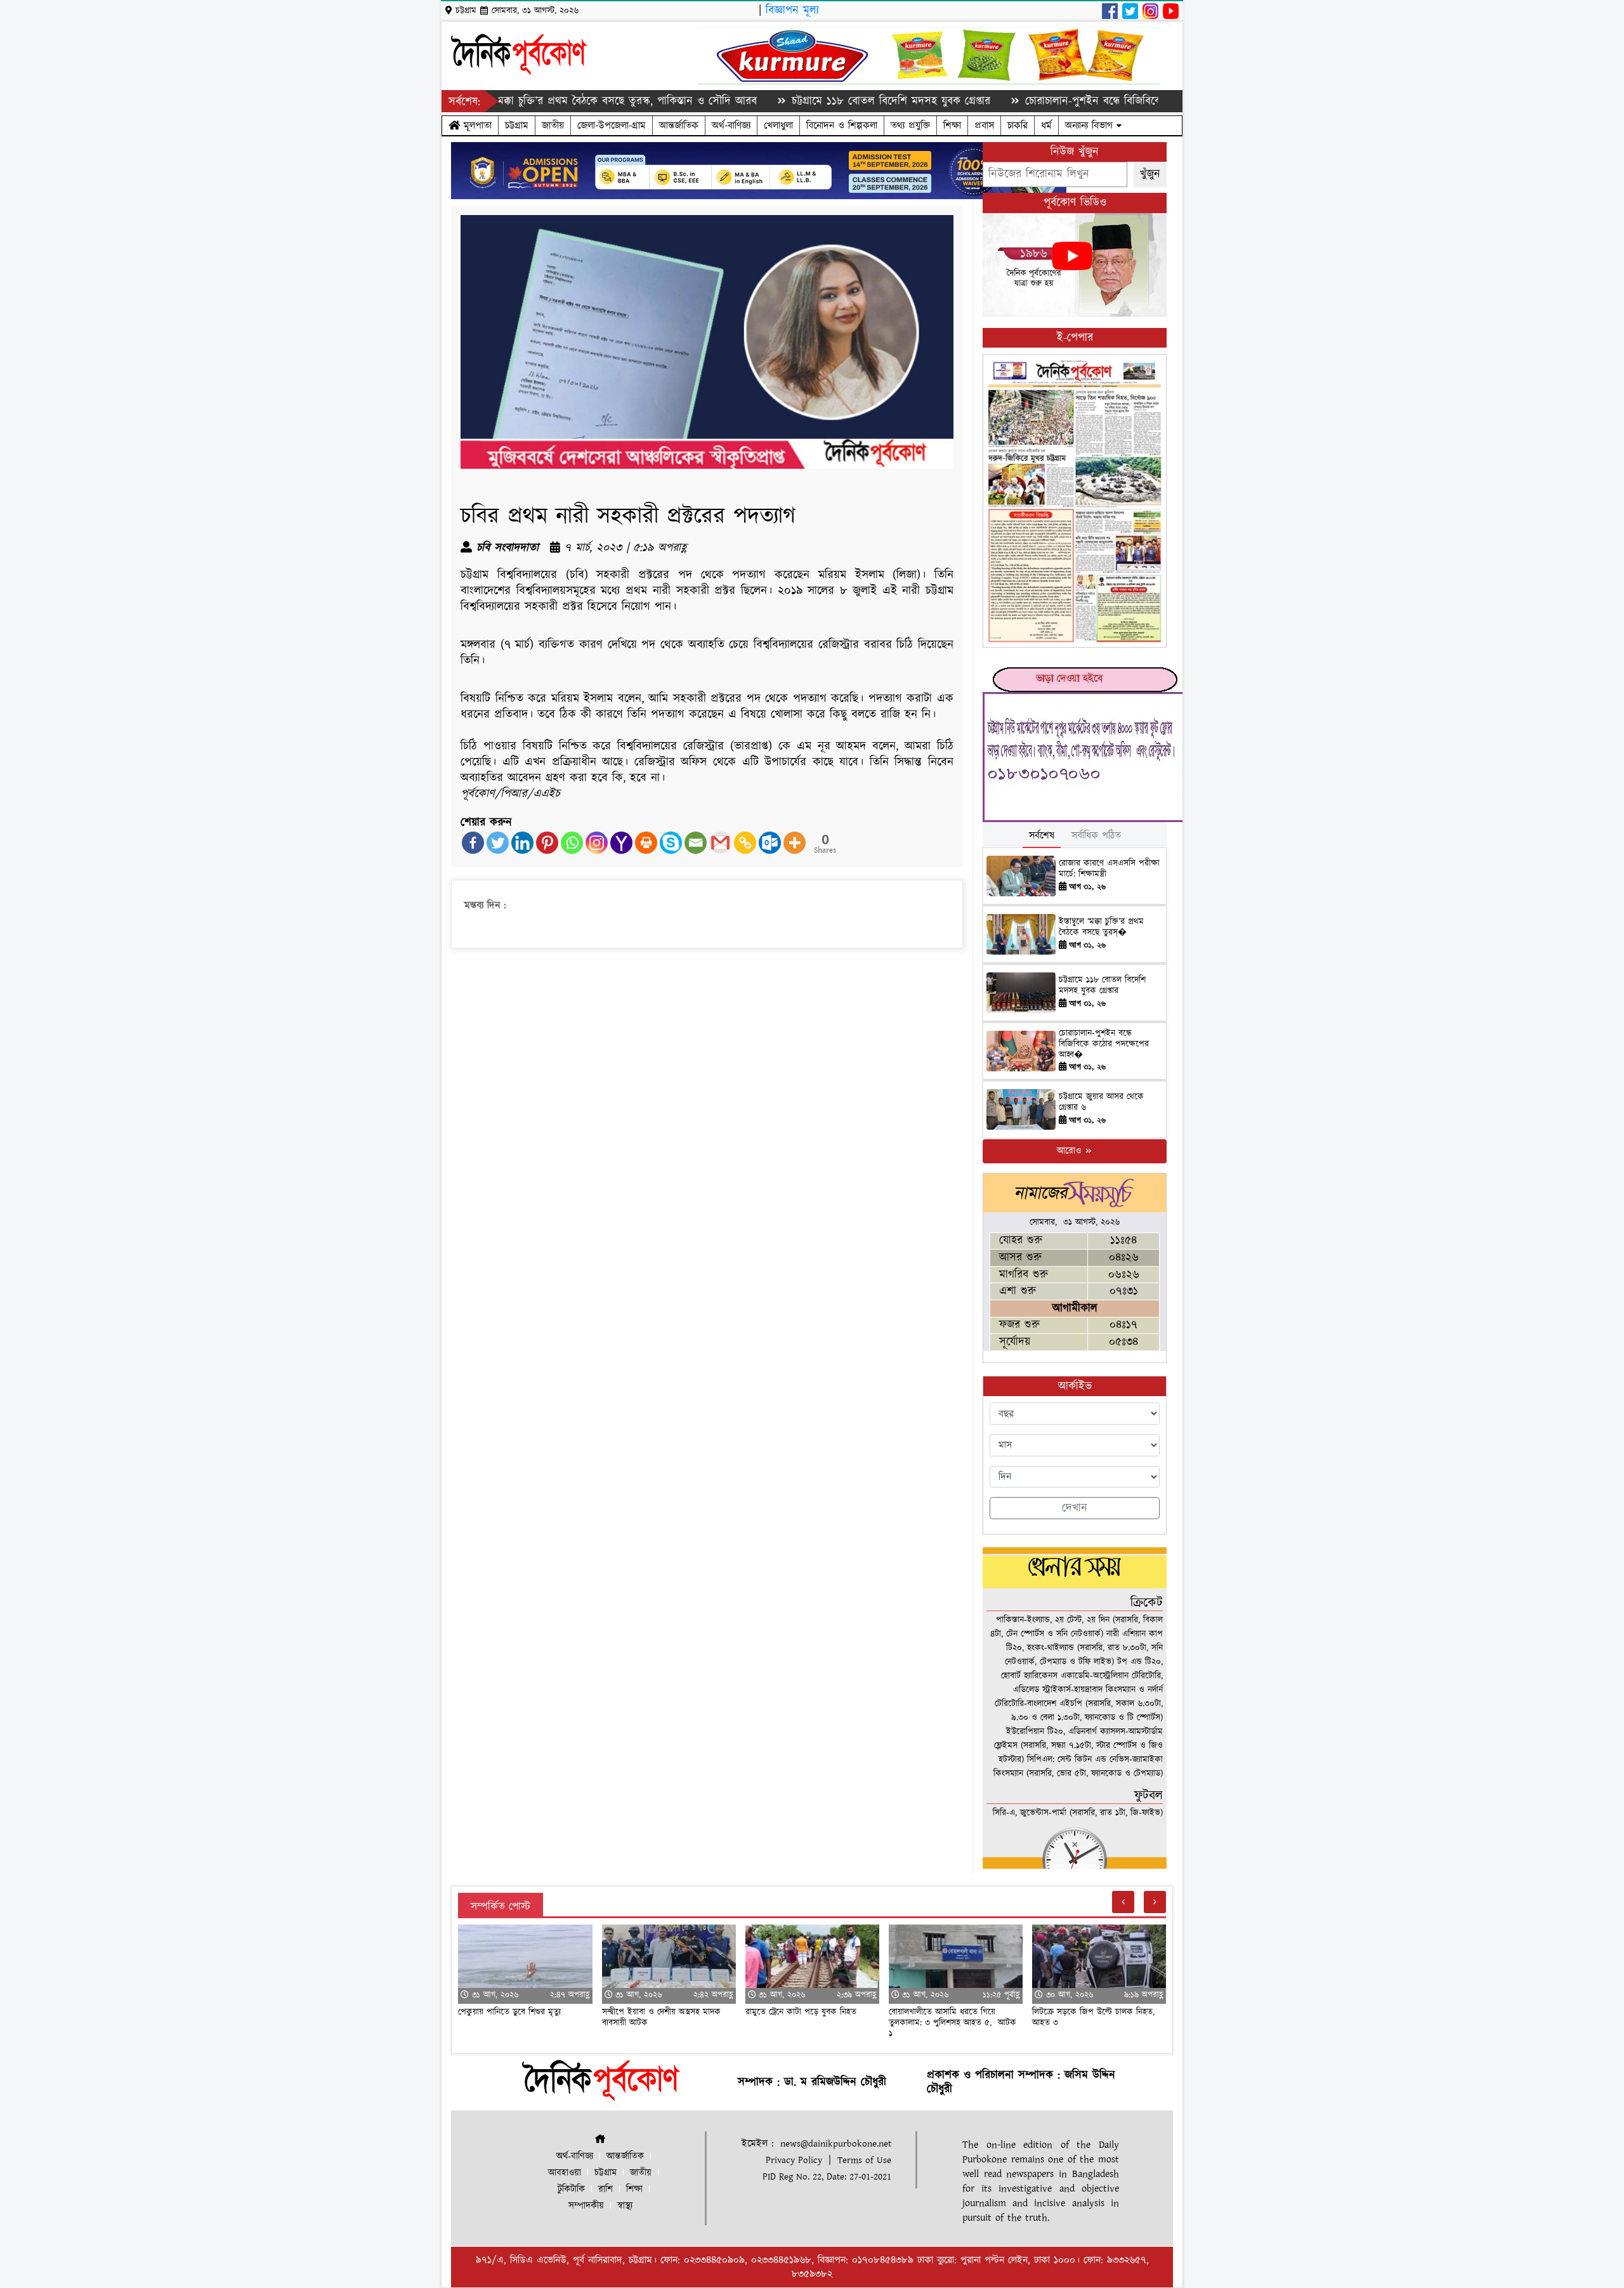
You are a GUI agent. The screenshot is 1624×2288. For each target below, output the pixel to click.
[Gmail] (720, 843)
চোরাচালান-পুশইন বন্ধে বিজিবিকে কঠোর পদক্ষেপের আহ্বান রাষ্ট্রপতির (1075, 101)
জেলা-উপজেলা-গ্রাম (612, 126)
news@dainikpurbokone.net (836, 2144)
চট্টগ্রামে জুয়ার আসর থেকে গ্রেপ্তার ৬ (1101, 1102)
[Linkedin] (522, 843)
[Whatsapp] (572, 843)
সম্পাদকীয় (586, 2206)
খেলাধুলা (778, 126)
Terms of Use (864, 2160)
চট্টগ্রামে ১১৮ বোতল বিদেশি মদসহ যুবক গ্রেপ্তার (797, 101)
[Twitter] (498, 843)
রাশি (606, 2189)
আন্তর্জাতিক (679, 126)
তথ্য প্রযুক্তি (910, 126)
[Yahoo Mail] (621, 843)
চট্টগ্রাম (517, 126)
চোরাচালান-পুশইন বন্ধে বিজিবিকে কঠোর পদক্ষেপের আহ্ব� (1104, 1044)
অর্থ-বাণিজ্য (731, 126)
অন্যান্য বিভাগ (1091, 126)
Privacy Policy (794, 2160)
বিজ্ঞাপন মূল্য (792, 10)
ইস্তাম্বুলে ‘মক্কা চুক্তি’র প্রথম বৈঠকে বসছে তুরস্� (1101, 927)
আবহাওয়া (565, 2173)
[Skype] (671, 843)
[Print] (646, 843)
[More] (795, 843)
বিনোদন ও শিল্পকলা (842, 126)
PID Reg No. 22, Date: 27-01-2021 (827, 2177)
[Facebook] (473, 843)
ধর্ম (1046, 126)
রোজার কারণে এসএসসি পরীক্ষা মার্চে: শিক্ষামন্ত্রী (1109, 869)
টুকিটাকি (571, 2189)
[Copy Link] (745, 843)
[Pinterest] (547, 843)
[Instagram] (597, 843)
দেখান (1075, 1508)
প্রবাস (984, 126)
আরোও (1071, 1151)
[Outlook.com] (770, 843)
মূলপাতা (476, 126)
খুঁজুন (1150, 174)
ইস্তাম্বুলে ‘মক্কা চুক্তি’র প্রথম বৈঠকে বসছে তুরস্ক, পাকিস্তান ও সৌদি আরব (513, 101)
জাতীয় (553, 126)
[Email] (696, 843)
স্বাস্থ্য (625, 2206)
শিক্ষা (952, 126)
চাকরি (1018, 126)
